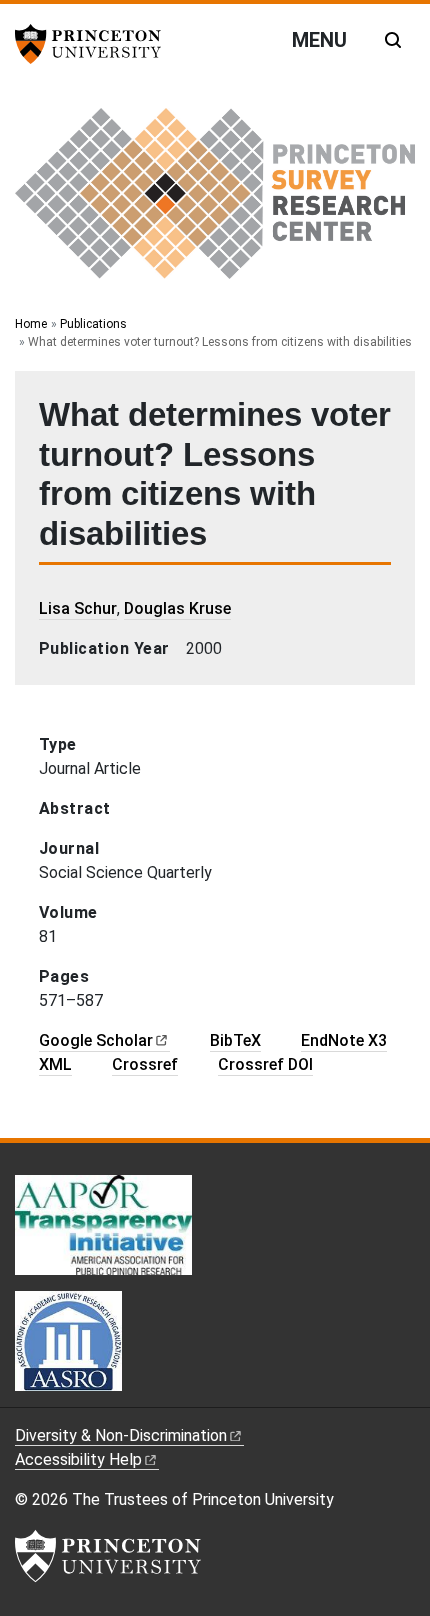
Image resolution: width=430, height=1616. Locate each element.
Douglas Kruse (177, 608)
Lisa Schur (78, 608)
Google (96, 1040)
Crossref (145, 1064)
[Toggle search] (393, 40)
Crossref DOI (265, 1064)
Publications (93, 324)
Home (31, 324)
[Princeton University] (95, 44)
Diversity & (121, 1435)
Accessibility (78, 1459)
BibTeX (235, 1040)
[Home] (215, 201)
